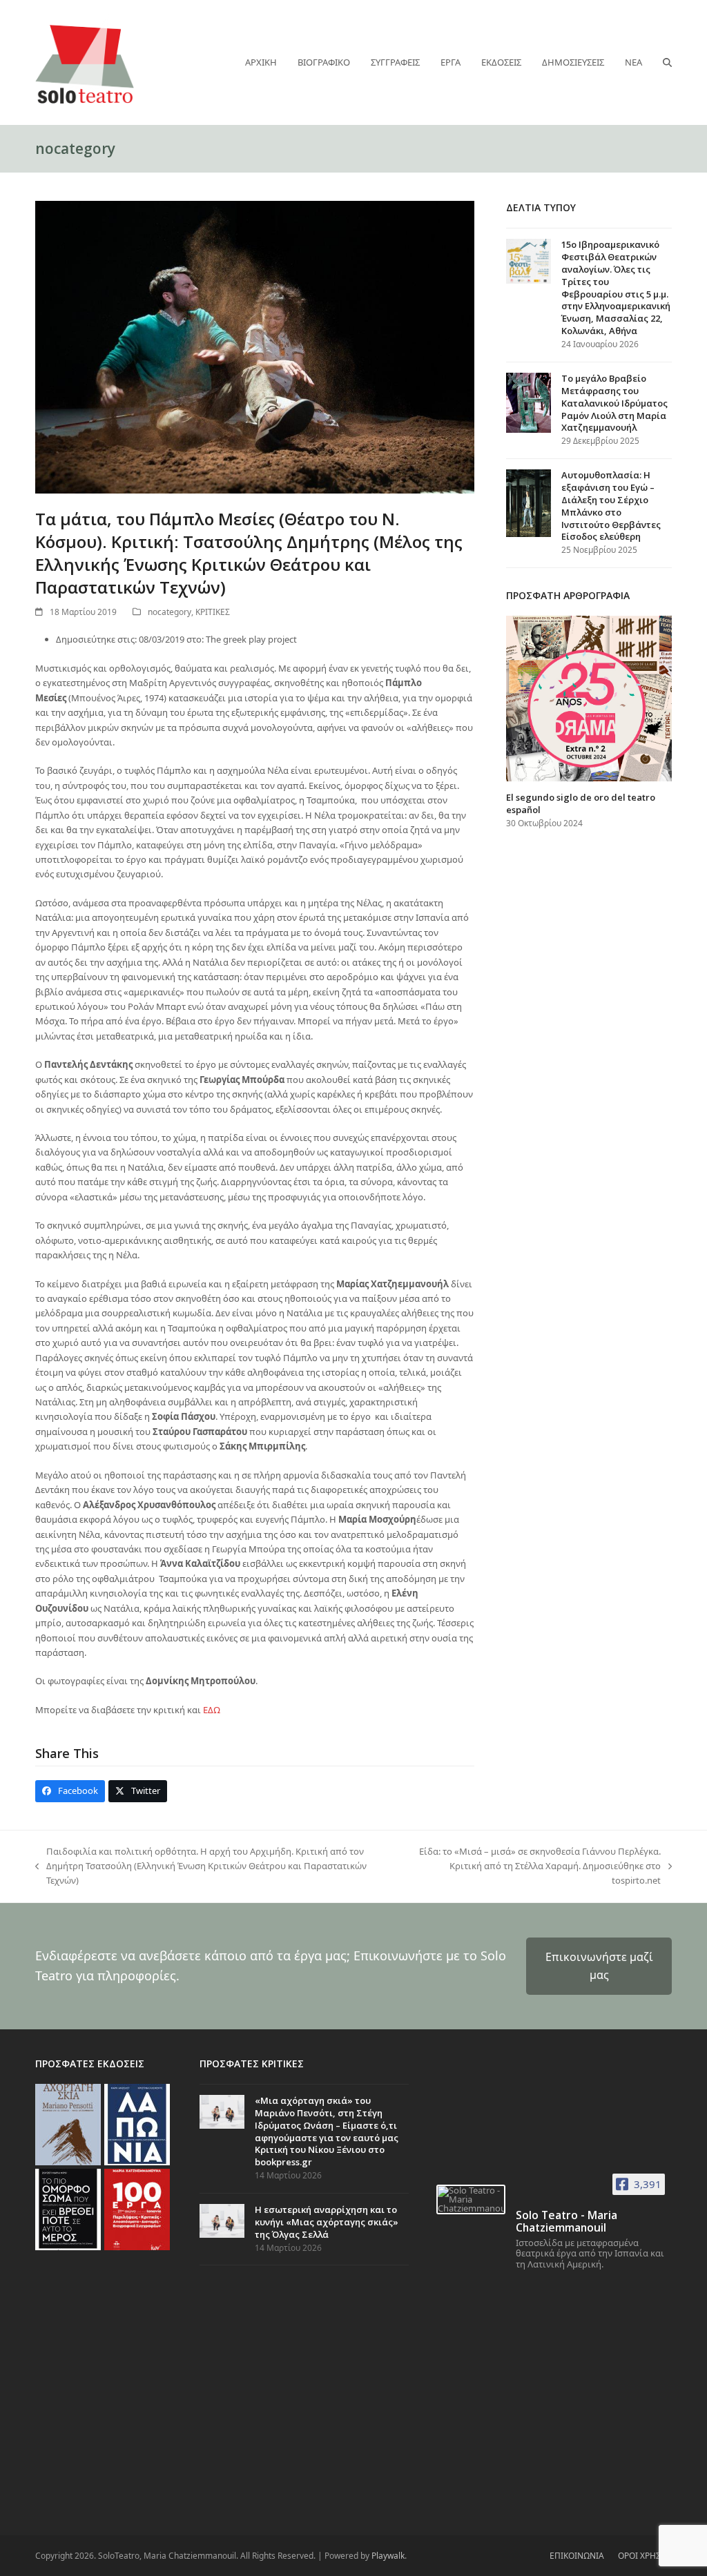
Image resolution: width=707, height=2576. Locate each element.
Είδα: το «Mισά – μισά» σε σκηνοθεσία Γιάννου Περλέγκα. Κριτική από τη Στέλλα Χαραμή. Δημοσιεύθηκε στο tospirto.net (532, 1867)
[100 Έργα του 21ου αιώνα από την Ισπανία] (137, 2208)
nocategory (170, 612)
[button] (667, 62)
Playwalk (388, 2556)
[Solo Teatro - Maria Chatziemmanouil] (471, 2199)
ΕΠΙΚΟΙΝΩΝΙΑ (577, 2556)
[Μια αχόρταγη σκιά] (68, 2123)
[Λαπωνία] (137, 2123)
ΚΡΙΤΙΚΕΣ (213, 612)
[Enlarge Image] (255, 346)
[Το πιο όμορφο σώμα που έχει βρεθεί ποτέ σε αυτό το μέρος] (68, 2208)
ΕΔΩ (212, 1710)
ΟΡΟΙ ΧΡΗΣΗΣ (645, 2556)
